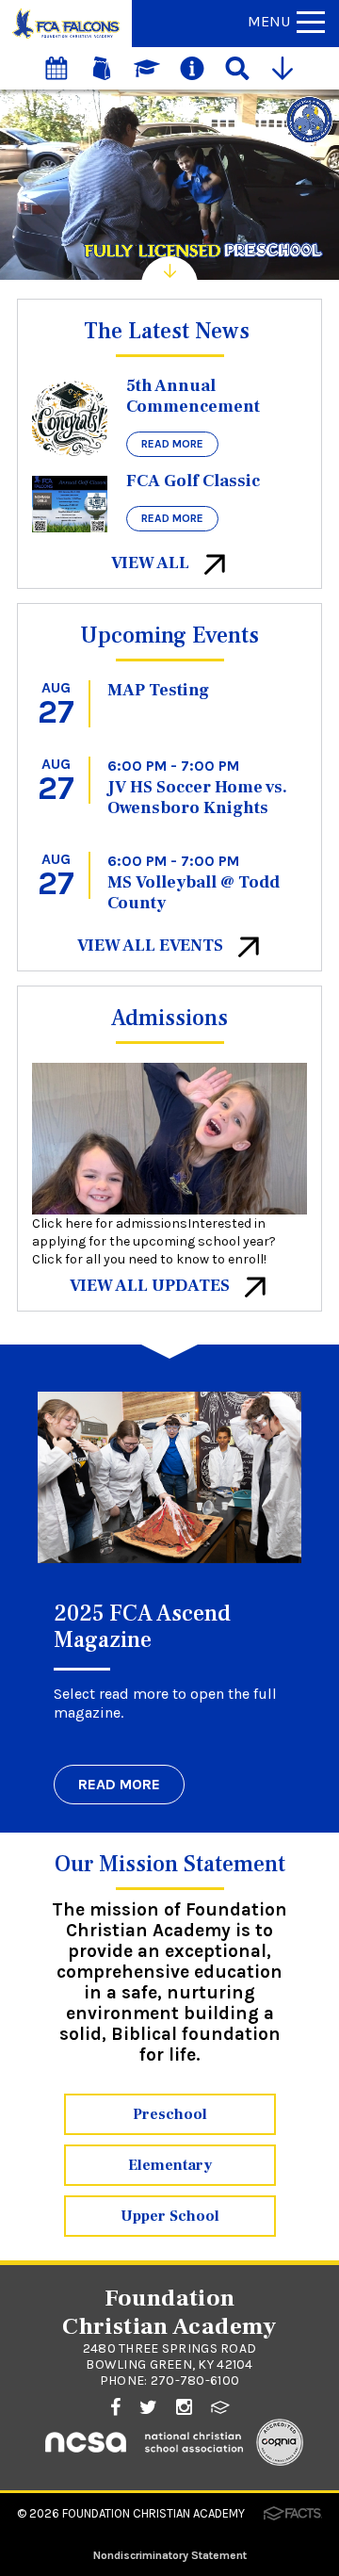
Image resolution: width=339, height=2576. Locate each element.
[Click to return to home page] (66, 37)
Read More (172, 444)
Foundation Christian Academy (153, 2513)
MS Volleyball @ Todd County (194, 893)
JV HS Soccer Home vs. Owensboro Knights (197, 798)
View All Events (152, 946)
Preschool (170, 2114)
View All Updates (152, 1286)
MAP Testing (158, 690)
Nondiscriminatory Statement (170, 2555)
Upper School (170, 2216)
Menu (269, 21)
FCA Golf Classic (193, 481)
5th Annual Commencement (193, 396)
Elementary (170, 2165)
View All (152, 563)
